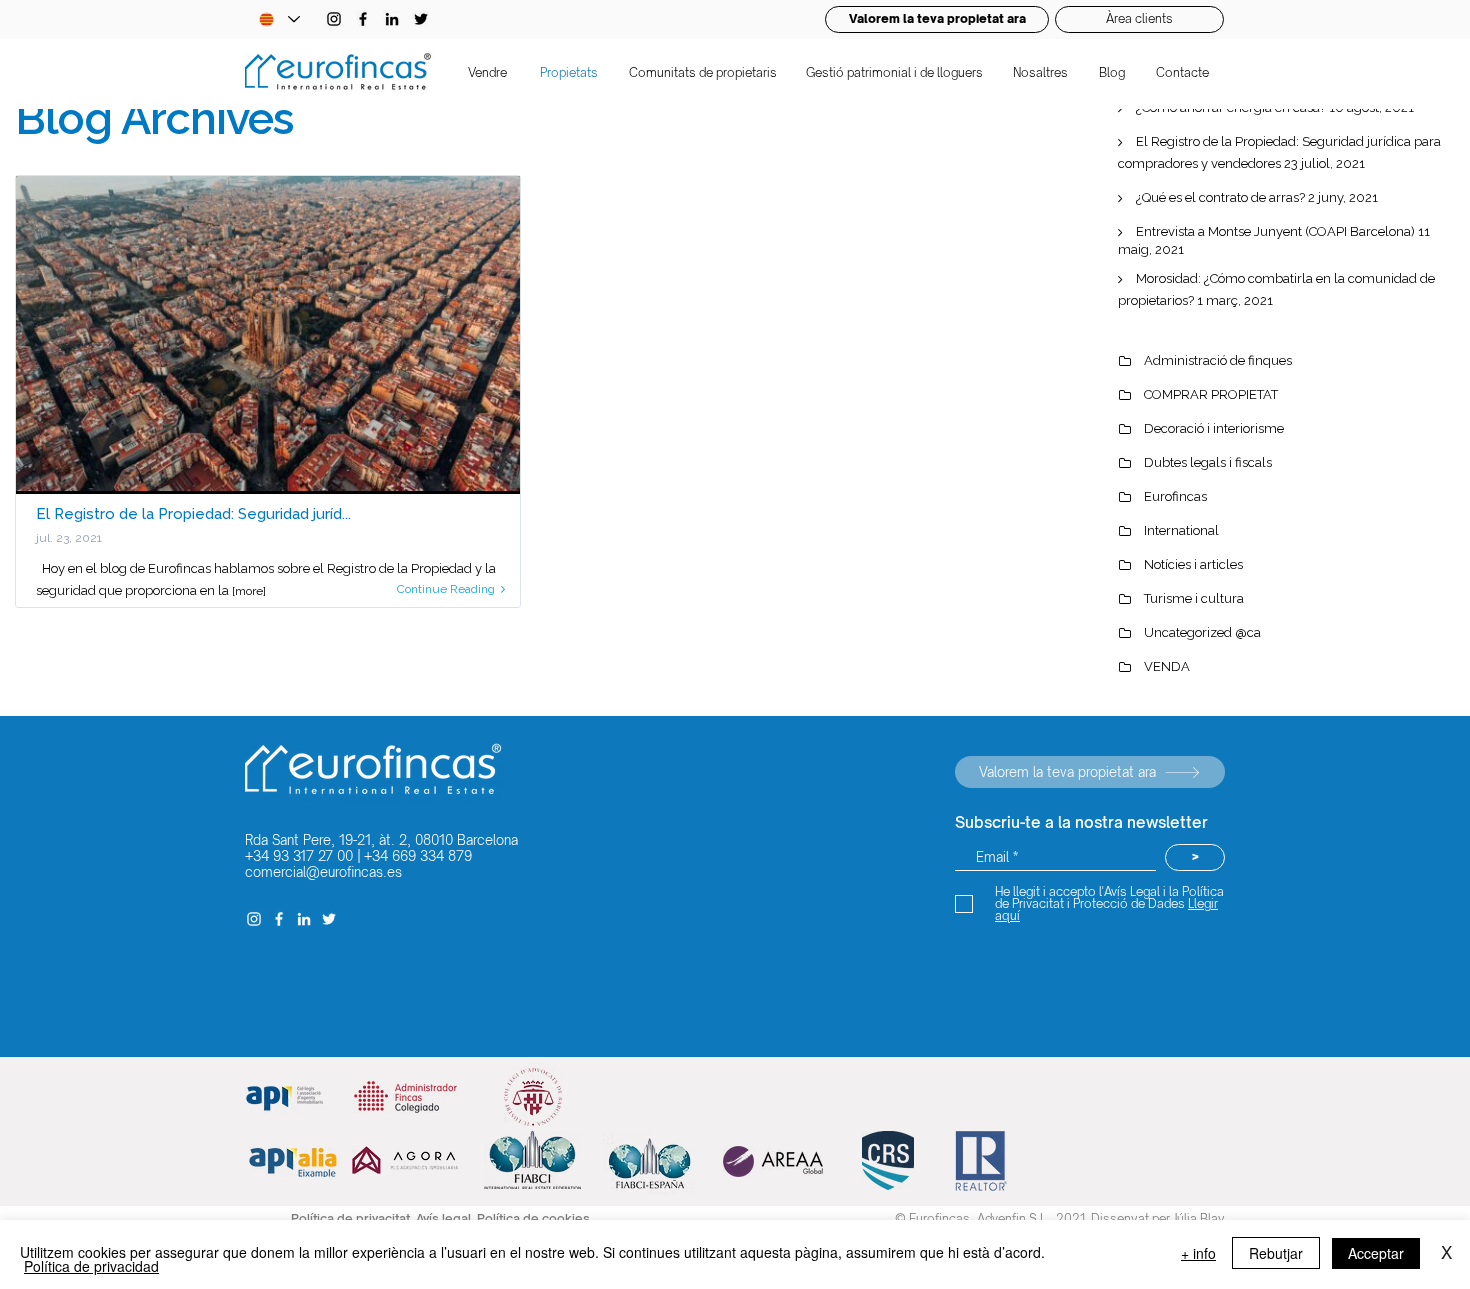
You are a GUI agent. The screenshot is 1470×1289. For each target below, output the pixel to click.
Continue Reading (446, 589)
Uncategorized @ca (1202, 632)
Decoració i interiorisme (1214, 428)
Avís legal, (446, 1218)
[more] (249, 591)
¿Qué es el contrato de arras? (1220, 197)
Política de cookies (533, 1218)
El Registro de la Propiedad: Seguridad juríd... (193, 514)
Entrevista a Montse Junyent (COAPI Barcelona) (1275, 231)
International (1181, 530)
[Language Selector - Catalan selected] (279, 19)
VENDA (1167, 666)
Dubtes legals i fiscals (1208, 462)
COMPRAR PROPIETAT (1211, 394)
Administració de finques (1218, 360)
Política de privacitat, (353, 1218)
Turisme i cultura (1194, 598)
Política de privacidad (91, 1266)
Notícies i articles (1193, 564)
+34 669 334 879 (418, 856)
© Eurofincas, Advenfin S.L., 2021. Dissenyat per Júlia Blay (1060, 1218)
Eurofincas (1175, 496)
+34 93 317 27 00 (299, 856)
